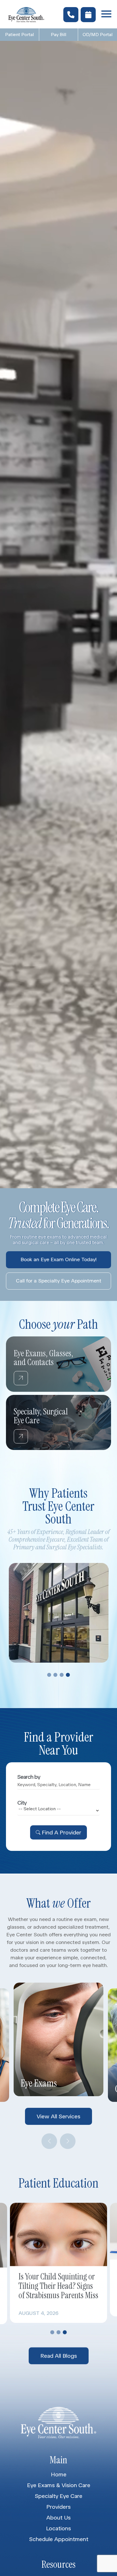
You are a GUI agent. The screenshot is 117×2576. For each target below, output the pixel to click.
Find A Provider (61, 1832)
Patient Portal (19, 34)
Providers (58, 2507)
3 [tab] (62, 1675)
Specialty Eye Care (58, 2496)
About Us (58, 2518)
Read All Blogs (59, 2354)
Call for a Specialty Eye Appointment (59, 1281)
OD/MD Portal (98, 34)
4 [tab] (68, 1675)
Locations (58, 2528)
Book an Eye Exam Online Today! (58, 1259)
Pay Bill (58, 34)
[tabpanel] (59, 1613)
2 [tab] (55, 1675)
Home (59, 2474)
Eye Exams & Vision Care (59, 2485)
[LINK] (13, 1340)
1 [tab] (49, 1675)
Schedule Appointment (59, 2539)
